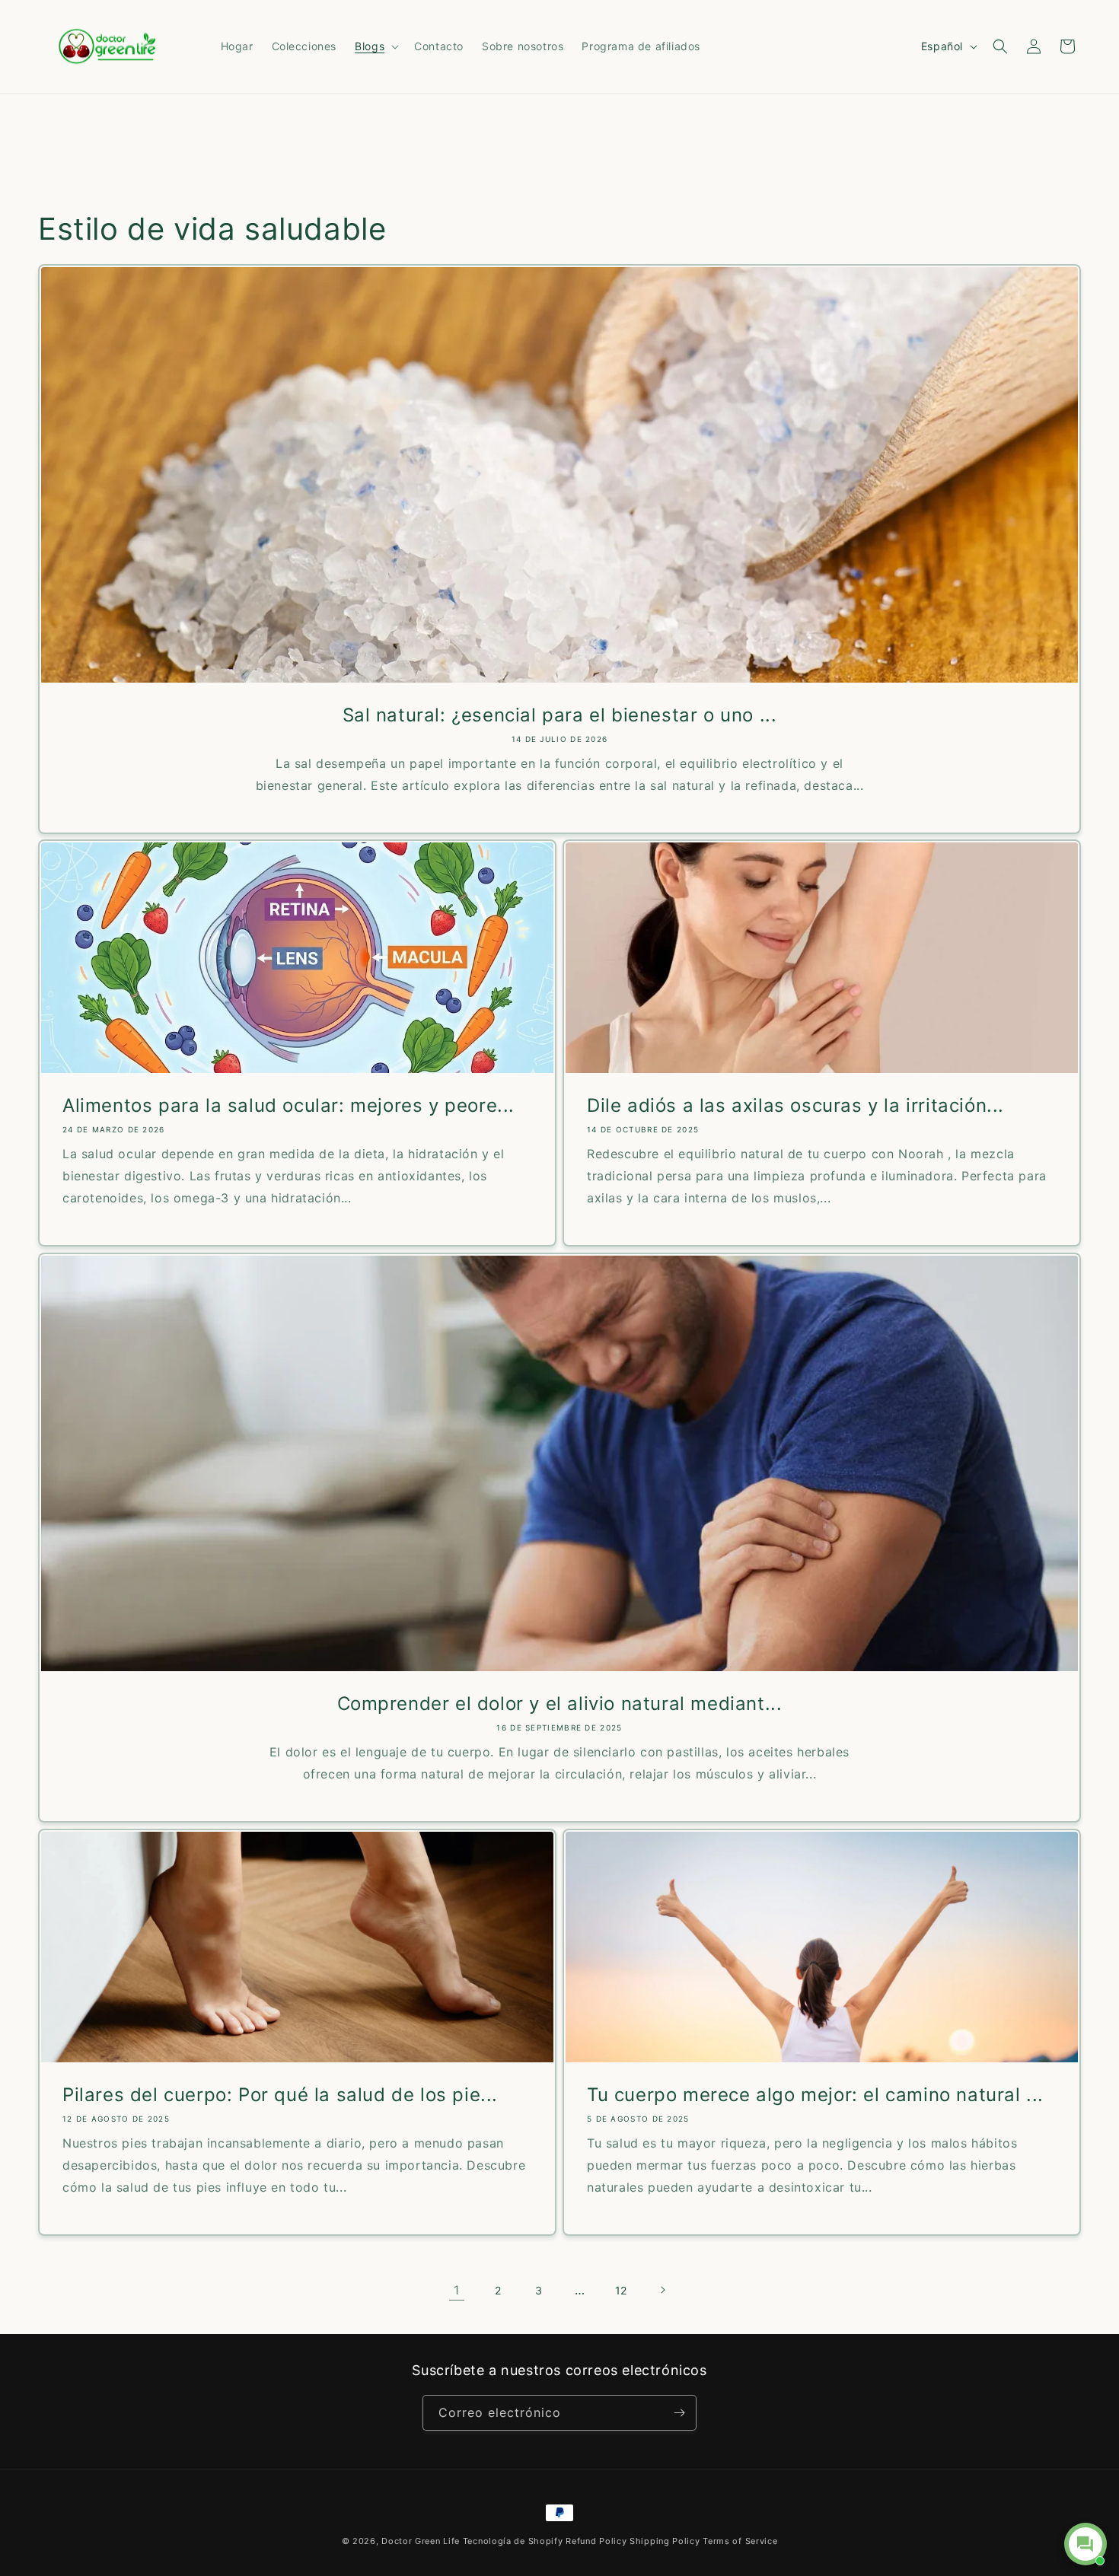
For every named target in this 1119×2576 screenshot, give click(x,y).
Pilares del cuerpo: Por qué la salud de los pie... (280, 2095)
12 (621, 2290)
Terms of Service (740, 2541)
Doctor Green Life (421, 2541)
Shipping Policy (665, 2541)
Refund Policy (596, 2541)
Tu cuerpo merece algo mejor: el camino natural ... (815, 2095)
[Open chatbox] (1086, 2544)
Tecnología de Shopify (513, 2541)
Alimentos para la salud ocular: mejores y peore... (289, 1105)
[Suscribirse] (679, 2413)
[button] (375, 46)
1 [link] (457, 2290)
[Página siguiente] (662, 2290)
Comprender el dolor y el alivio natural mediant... (560, 1704)
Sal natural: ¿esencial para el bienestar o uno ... (560, 715)
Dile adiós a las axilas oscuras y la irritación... (795, 1105)
